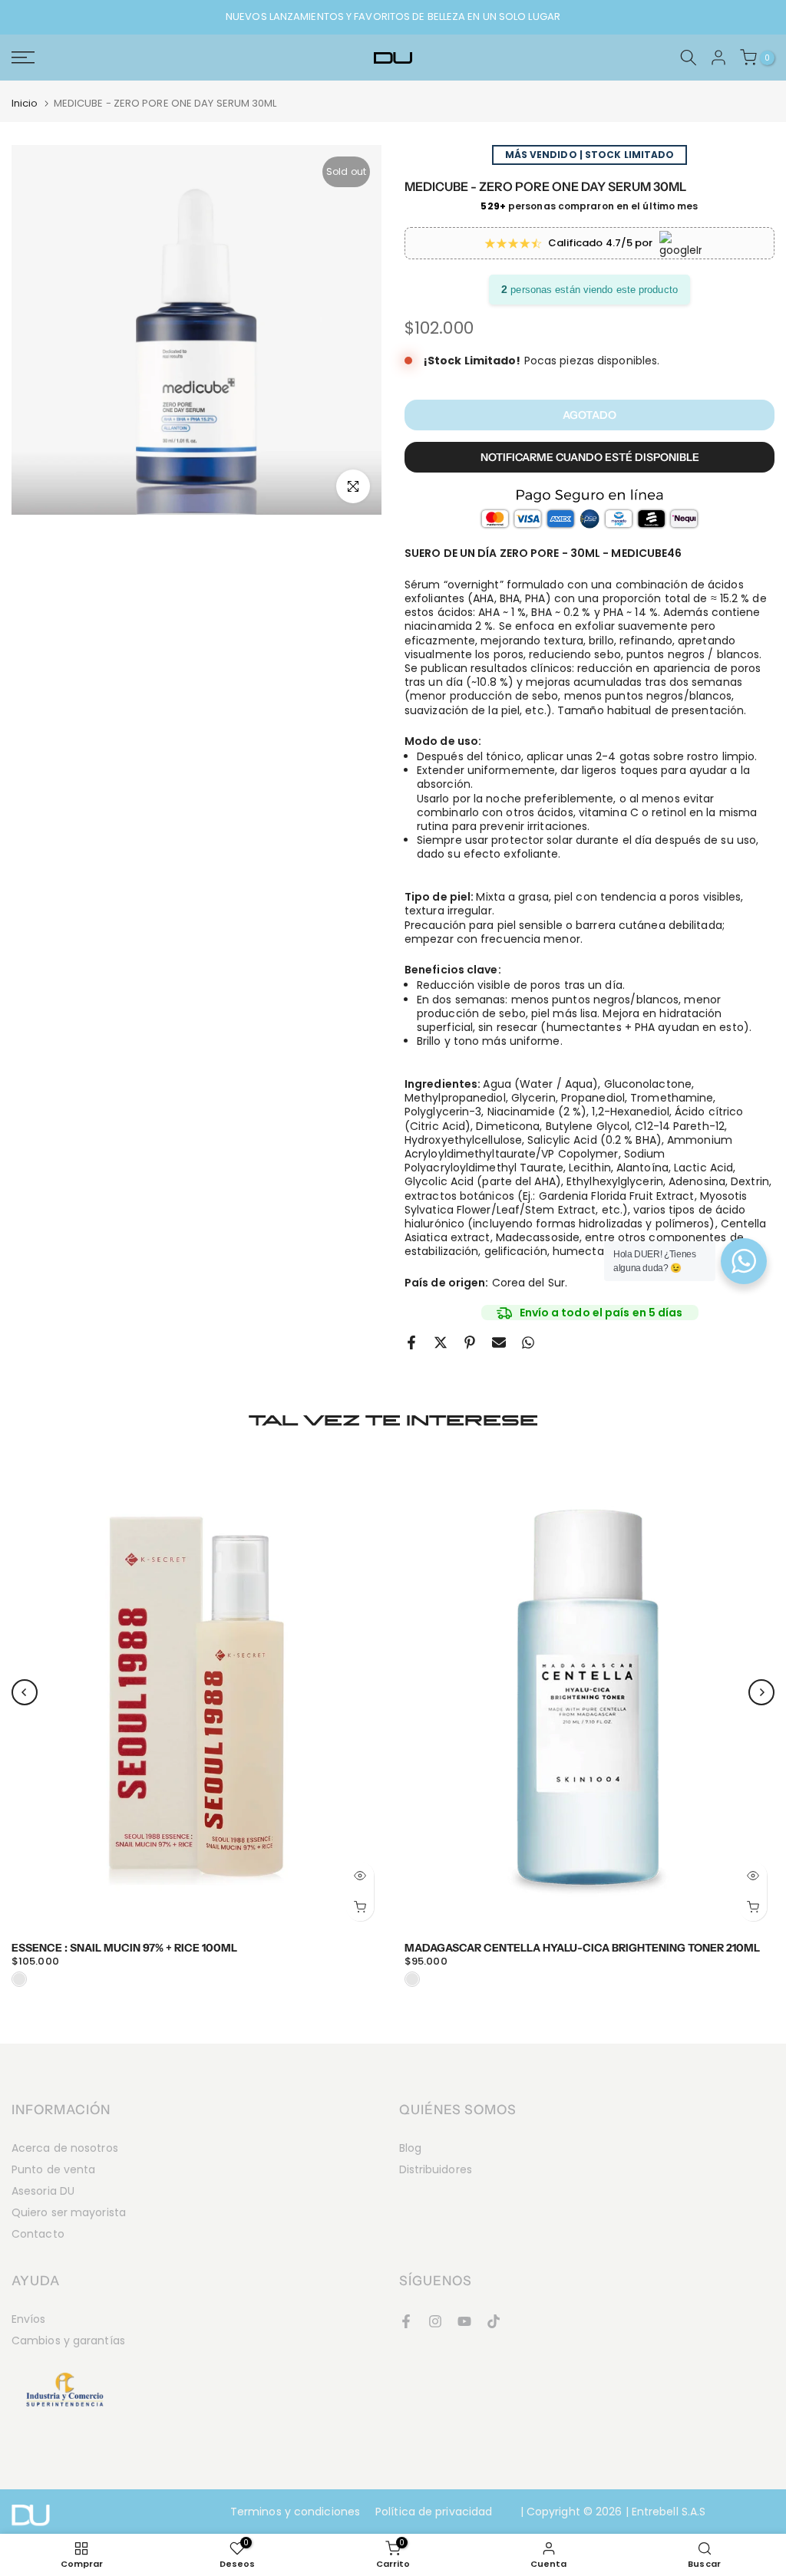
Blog (410, 2148)
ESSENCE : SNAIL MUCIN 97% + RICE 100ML (124, 1948)
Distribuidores (436, 2169)
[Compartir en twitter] (441, 1342)
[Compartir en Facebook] (411, 1342)
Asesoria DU (43, 2191)
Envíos (29, 2319)
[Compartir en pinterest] (470, 1342)
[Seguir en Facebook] (406, 2321)
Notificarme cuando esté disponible (590, 457)
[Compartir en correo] (499, 1342)
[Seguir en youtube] (464, 2321)
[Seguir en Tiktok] (494, 2321)
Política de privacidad (434, 2512)
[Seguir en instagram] (435, 2321)
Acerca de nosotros (65, 2148)
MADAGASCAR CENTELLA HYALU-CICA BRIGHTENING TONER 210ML (582, 1948)
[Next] (761, 1692)
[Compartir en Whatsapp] (528, 1342)
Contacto (38, 2234)
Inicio (25, 103)
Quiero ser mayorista (69, 2212)
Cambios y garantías (68, 2340)
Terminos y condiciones (295, 2512)
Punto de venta (53, 2169)
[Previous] (25, 1692)
